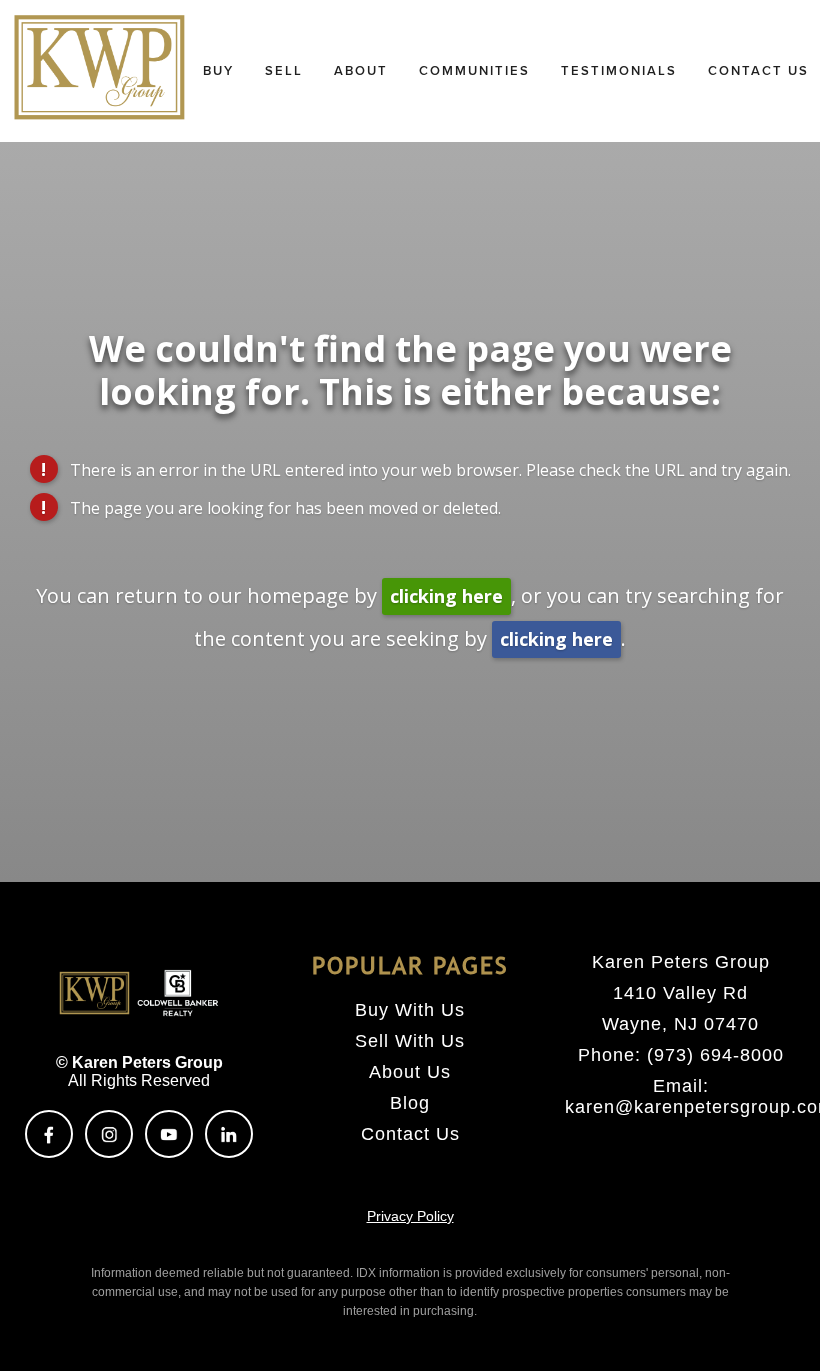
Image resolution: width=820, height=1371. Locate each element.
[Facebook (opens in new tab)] (49, 1134)
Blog (410, 1103)
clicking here (446, 596)
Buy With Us (410, 1010)
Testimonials (619, 70)
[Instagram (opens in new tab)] (109, 1134)
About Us (410, 1072)
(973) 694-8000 (715, 1055)
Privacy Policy (410, 1216)
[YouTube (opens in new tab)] (169, 1134)
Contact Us (410, 1134)
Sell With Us (410, 1041)
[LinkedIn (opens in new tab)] (229, 1134)
